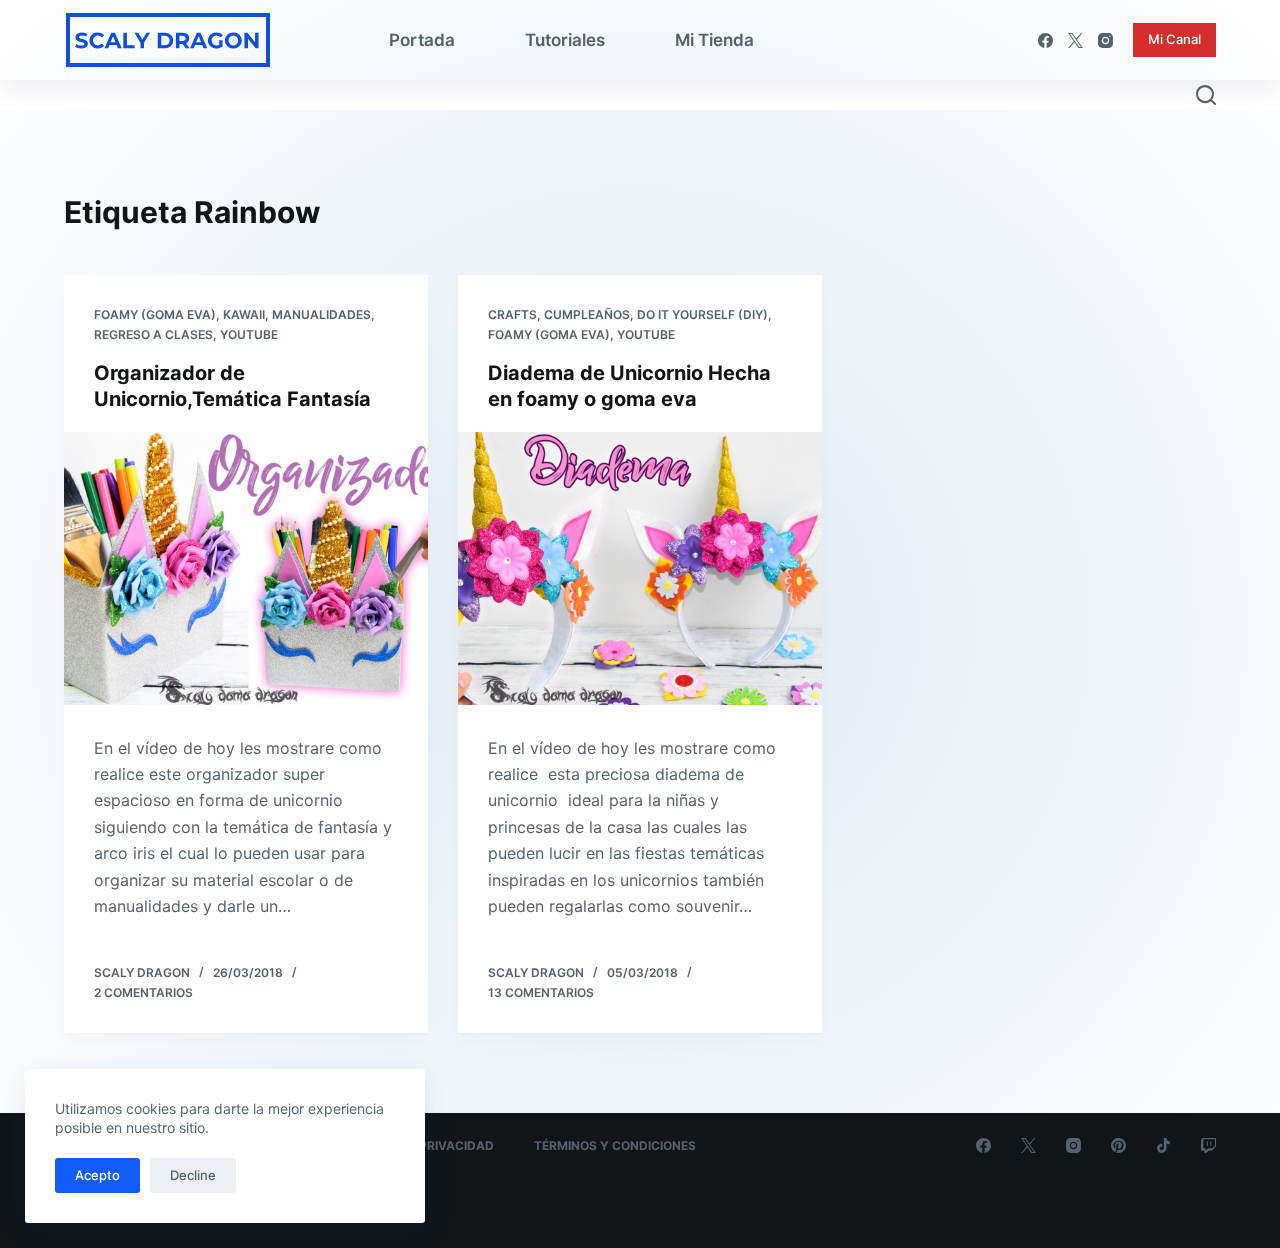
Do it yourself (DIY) (702, 314)
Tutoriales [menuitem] (565, 40)
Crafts (512, 314)
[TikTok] (1163, 1145)
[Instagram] (1105, 40)
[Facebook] (1045, 40)
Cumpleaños (587, 314)
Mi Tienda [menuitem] (714, 40)
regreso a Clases (153, 334)
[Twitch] (1208, 1145)
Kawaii (244, 314)
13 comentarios (541, 992)
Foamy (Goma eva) (155, 314)
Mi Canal (1174, 39)
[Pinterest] (1118, 1145)
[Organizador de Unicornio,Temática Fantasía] (246, 568)
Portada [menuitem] (422, 40)
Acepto (97, 1175)
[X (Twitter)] (1075, 40)
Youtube (249, 334)
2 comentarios (143, 992)
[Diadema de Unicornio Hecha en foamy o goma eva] (640, 568)
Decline (193, 1175)
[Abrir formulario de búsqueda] (1206, 95)
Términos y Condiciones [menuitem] (615, 1145)
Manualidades (321, 314)
